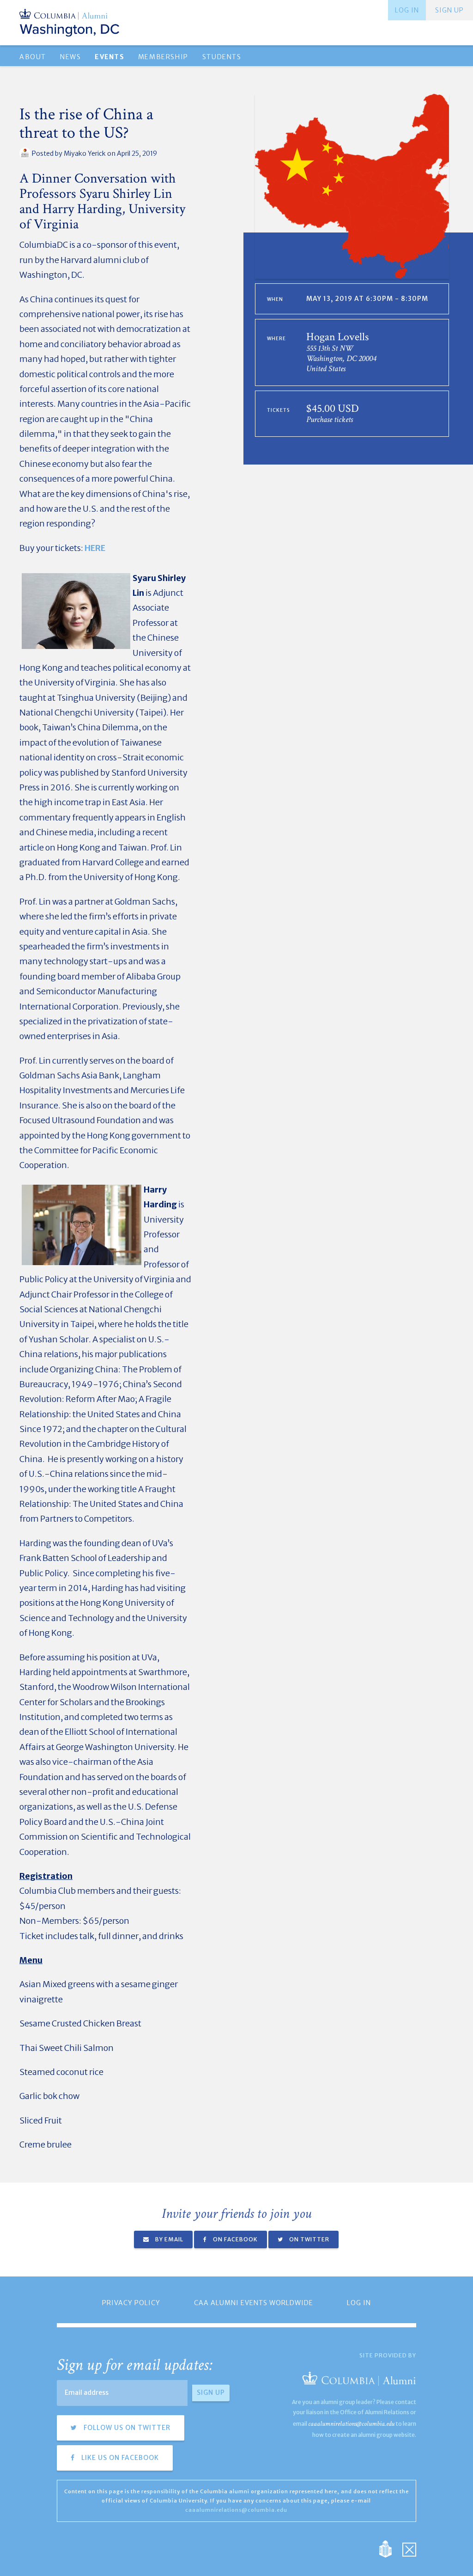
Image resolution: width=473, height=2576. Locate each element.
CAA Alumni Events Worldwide (254, 2303)
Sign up (449, 10)
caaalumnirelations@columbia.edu (351, 2424)
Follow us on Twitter (126, 2428)
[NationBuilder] (390, 2548)
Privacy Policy (131, 2303)
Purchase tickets (330, 419)
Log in (407, 10)
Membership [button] (163, 57)
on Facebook (235, 2239)
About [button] (33, 57)
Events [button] (109, 57)
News (70, 57)
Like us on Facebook (119, 2458)
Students (222, 57)
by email (169, 2239)
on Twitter (309, 2239)
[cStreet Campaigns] (409, 2548)
